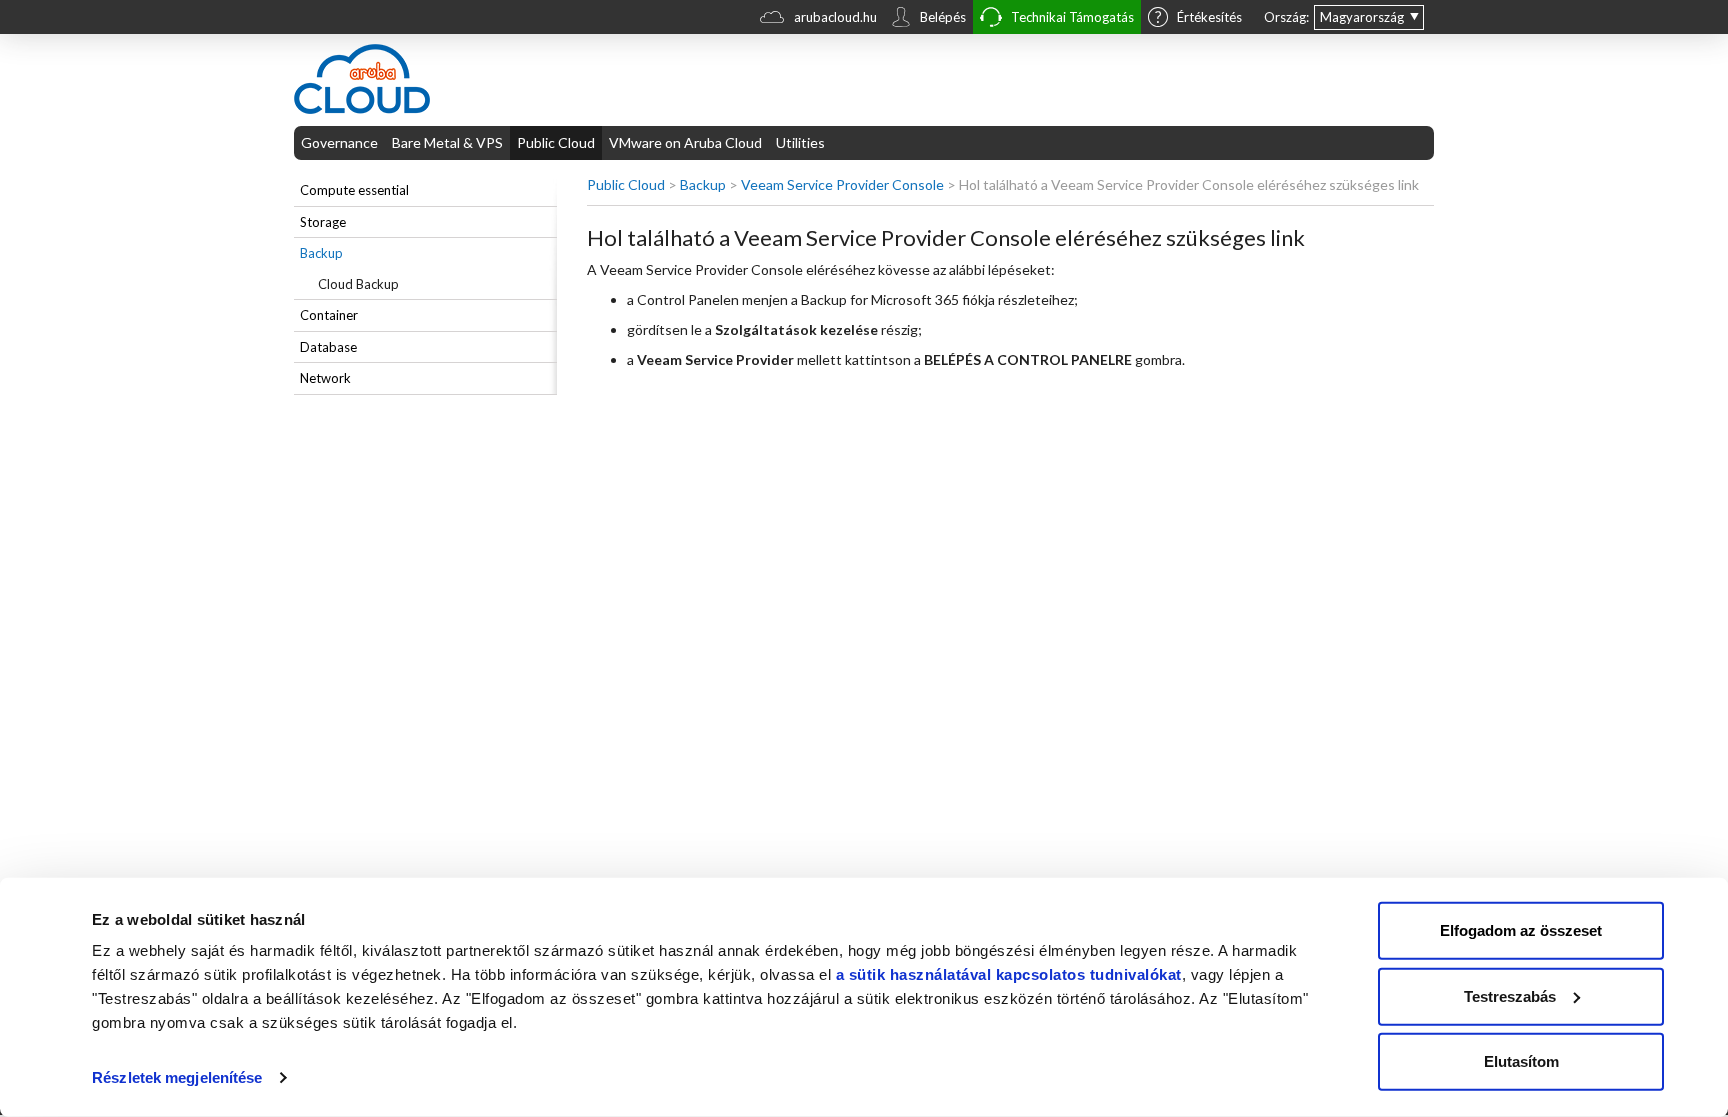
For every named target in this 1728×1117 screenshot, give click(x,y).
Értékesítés (1209, 17)
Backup (321, 253)
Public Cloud (556, 142)
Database (328, 347)
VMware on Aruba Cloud (685, 142)
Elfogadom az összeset (1521, 930)
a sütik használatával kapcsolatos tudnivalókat (1009, 974)
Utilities (800, 142)
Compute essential (354, 190)
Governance (339, 142)
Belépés (943, 17)
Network (325, 378)
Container (329, 315)
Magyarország (1362, 17)
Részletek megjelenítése (177, 1077)
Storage (323, 222)
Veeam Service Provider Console (842, 184)
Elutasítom (1521, 1061)
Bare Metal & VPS (447, 142)
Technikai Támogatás (1072, 17)
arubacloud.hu (835, 17)
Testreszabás (1510, 995)
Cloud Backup (358, 284)
